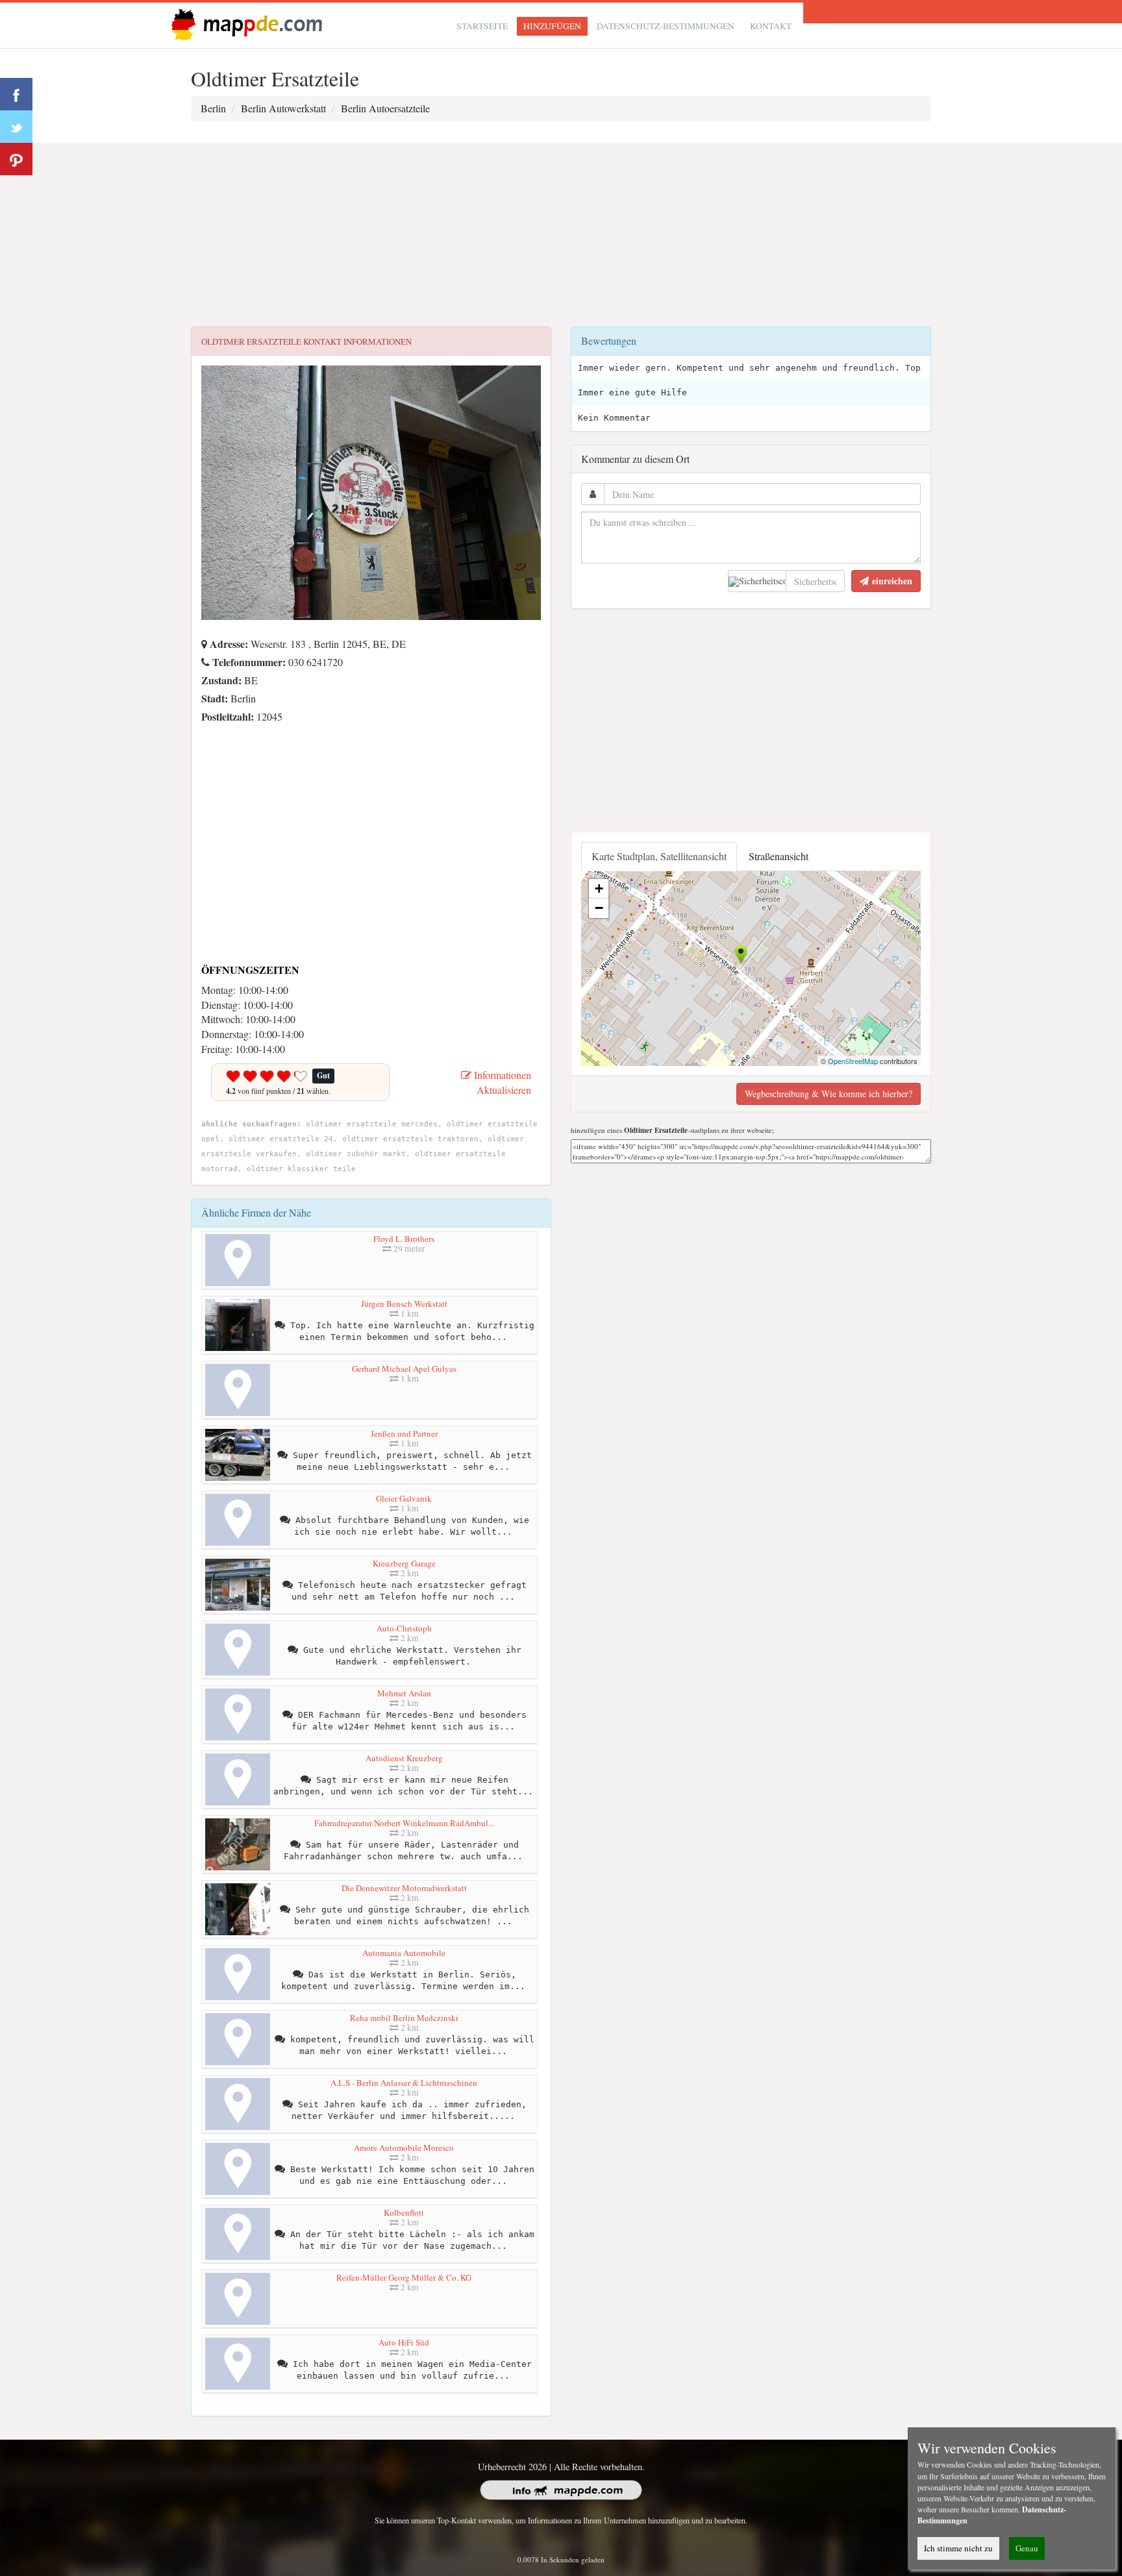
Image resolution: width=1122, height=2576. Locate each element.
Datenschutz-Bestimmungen (666, 26)
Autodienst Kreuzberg (404, 1758)
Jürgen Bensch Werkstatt (404, 1304)
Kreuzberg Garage (404, 1563)
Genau (1027, 2548)
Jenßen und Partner (404, 1433)
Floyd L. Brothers (404, 1239)
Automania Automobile (404, 1953)
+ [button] (599, 888)
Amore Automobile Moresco (404, 2148)
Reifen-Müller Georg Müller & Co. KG (404, 2277)
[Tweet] (16, 127)
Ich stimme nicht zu (958, 2548)
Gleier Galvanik (404, 1498)
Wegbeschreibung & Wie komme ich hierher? (829, 1094)
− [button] (599, 908)
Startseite (482, 26)
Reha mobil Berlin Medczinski (404, 2018)
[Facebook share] (16, 94)
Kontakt (771, 26)
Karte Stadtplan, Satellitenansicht (659, 856)
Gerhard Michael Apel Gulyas (404, 1368)
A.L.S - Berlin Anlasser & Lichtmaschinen (404, 2083)
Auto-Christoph (404, 1628)
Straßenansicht (779, 856)
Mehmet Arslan (404, 1693)
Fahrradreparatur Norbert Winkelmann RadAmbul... (404, 1823)
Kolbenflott (404, 2212)
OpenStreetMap (853, 1061)
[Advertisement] (561, 236)
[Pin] (16, 159)
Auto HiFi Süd (404, 2342)
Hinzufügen (552, 26)
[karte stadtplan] (244, 24)
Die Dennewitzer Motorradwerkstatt (404, 1888)
